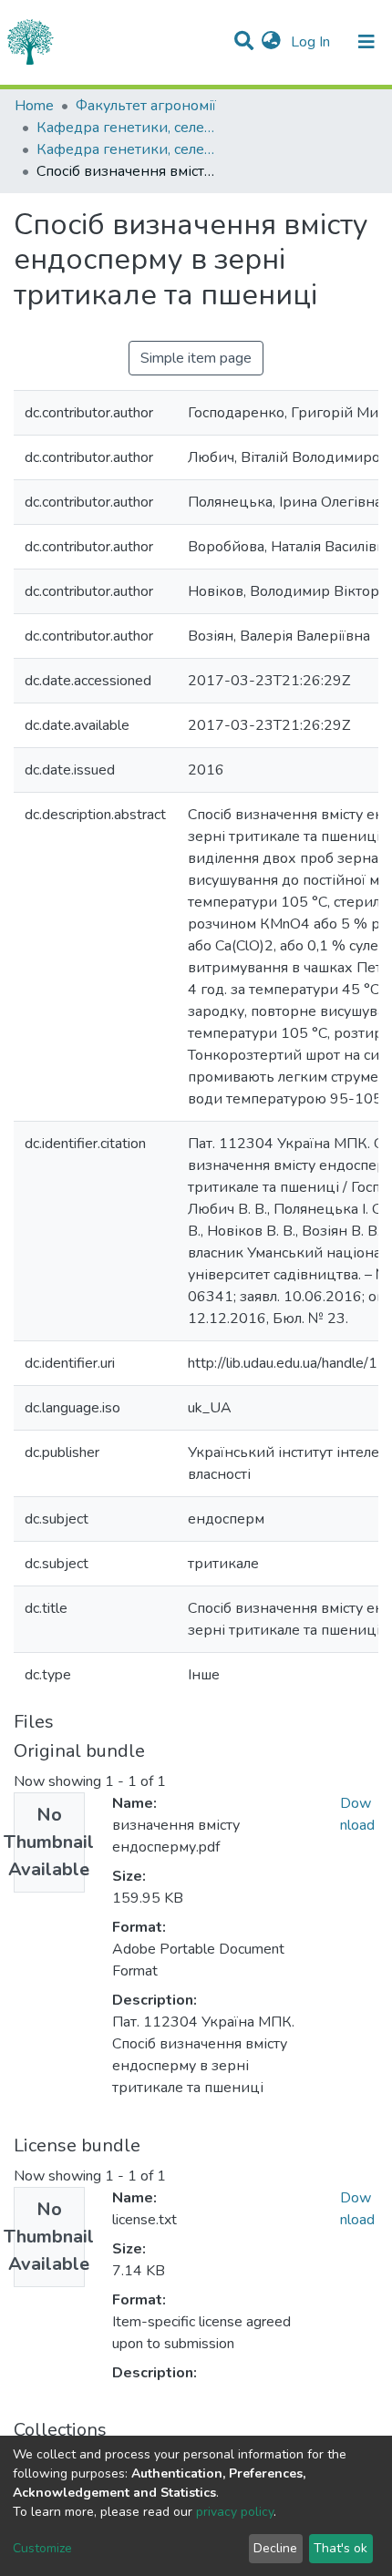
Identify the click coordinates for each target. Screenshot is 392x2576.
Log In (312, 42)
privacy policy (235, 2512)
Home (34, 106)
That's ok (340, 2548)
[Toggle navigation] (366, 42)
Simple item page (196, 358)
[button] (271, 42)
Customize (42, 2548)
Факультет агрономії (146, 106)
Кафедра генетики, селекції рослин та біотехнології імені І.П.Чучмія (128, 128)
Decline (275, 2548)
